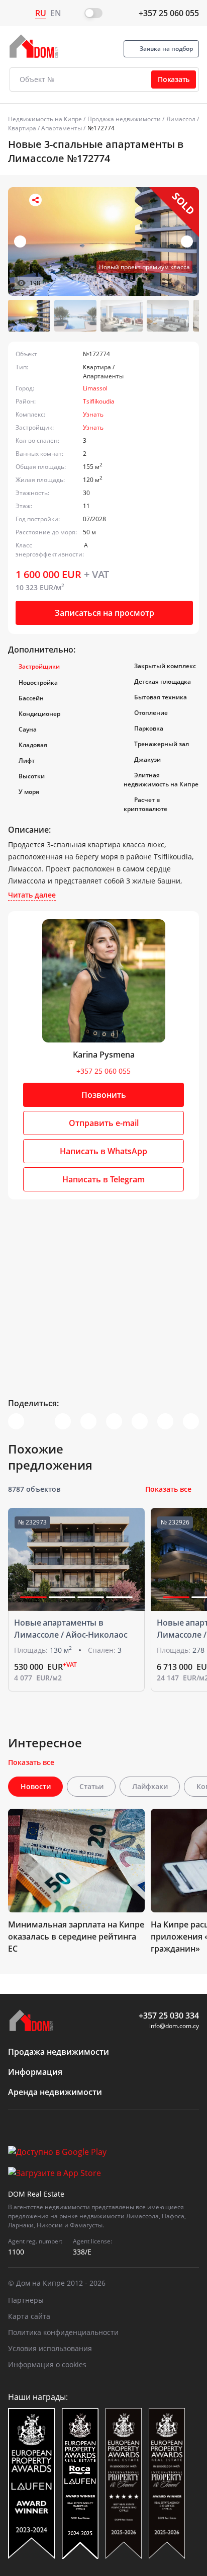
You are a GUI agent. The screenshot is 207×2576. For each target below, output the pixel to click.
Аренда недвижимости (55, 2092)
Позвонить (104, 1095)
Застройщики (39, 666)
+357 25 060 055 (169, 13)
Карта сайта (29, 2316)
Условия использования (50, 2348)
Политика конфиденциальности (63, 2332)
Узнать (93, 414)
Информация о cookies (47, 2364)
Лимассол (181, 119)
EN (56, 13)
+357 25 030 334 (169, 2016)
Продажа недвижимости (124, 119)
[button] (187, 242)
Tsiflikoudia (99, 401)
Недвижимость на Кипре (45, 119)
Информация (35, 2072)
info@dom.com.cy (174, 2026)
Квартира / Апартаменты (45, 128)
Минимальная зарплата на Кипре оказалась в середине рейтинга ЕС (76, 1937)
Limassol (95, 388)
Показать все (168, 1489)
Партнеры (26, 2300)
